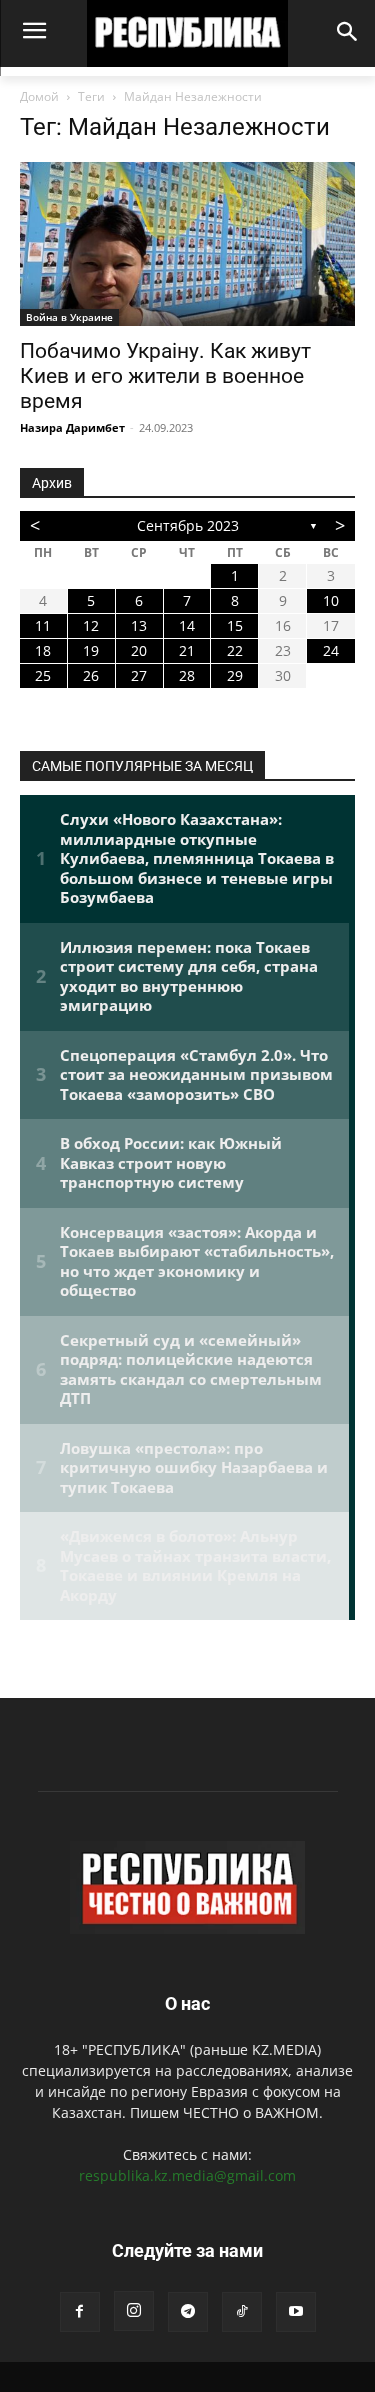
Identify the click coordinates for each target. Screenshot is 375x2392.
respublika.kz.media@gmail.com (187, 2175)
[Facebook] (80, 2312)
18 (43, 650)
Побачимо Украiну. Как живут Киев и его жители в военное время (165, 376)
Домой (39, 96)
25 (43, 675)
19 (91, 650)
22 (235, 650)
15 (235, 625)
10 (331, 600)
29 (235, 675)
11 (43, 625)
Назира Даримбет (72, 427)
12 (91, 625)
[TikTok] (242, 2312)
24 (331, 650)
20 (139, 650)
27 (139, 675)
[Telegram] (188, 2312)
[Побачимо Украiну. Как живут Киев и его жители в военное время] (187, 244)
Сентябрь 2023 (188, 525)
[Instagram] (134, 2311)
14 (187, 625)
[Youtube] (296, 2312)
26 (91, 675)
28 (187, 675)
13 (139, 625)
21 (187, 650)
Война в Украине (69, 317)
